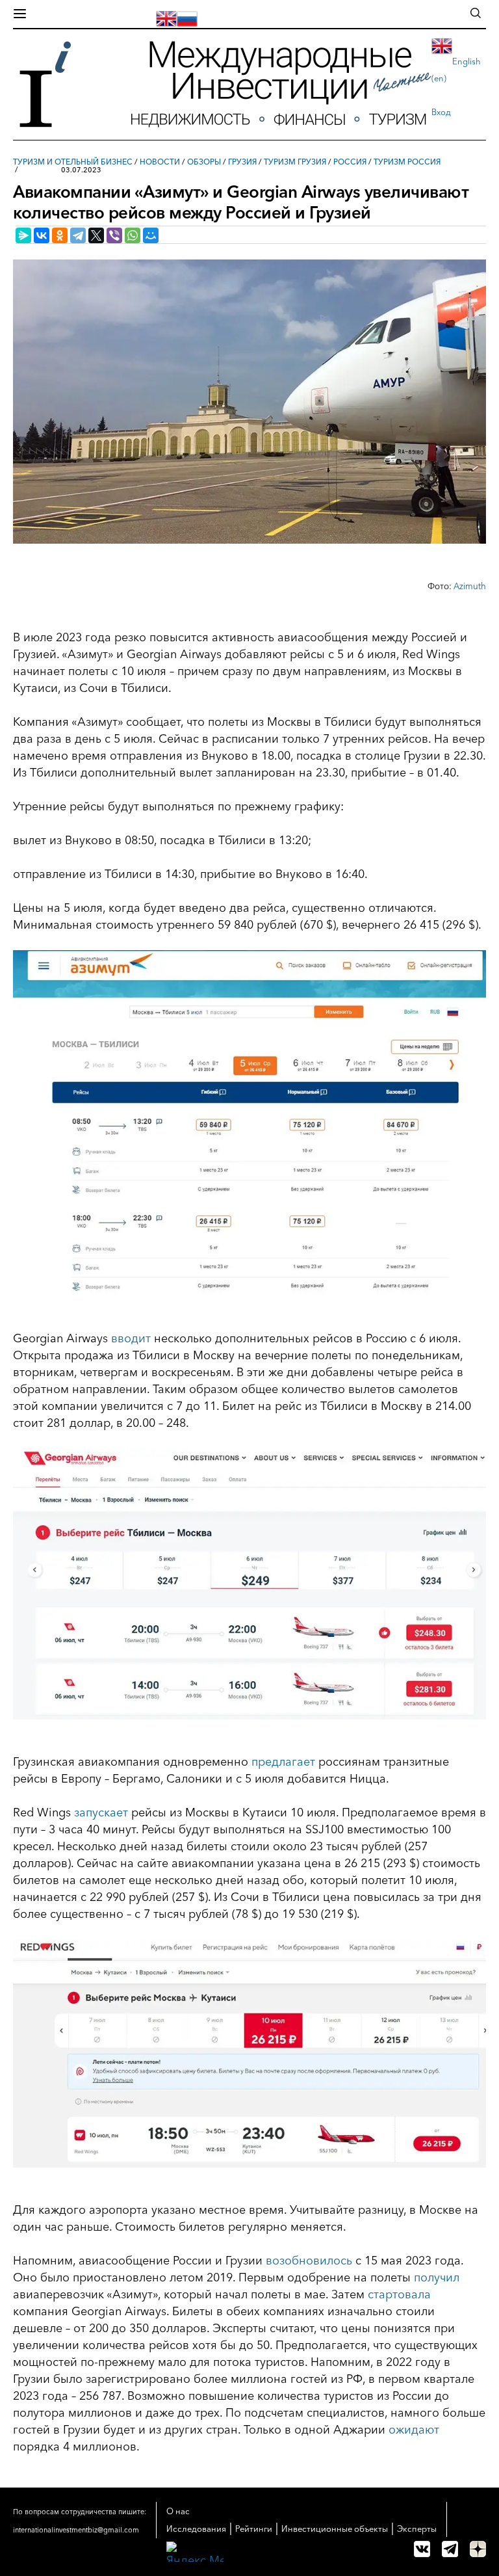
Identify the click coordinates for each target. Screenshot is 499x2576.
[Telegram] (78, 235)
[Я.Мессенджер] (23, 235)
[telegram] (450, 2549)
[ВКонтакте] (42, 235)
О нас (178, 2511)
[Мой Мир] (151, 235)
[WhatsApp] (133, 235)
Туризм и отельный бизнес (73, 162)
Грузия (242, 162)
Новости (160, 162)
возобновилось (309, 2261)
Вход (441, 112)
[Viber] (114, 235)
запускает (101, 1812)
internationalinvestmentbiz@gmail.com (76, 2530)
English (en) (456, 70)
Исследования (196, 2529)
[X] (96, 235)
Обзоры (204, 162)
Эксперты (417, 2529)
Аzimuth (470, 586)
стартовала (399, 2294)
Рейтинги (254, 2529)
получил (437, 2277)
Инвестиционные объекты (335, 2529)
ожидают (414, 2430)
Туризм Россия (407, 162)
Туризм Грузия (295, 162)
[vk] (422, 2549)
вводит (131, 1338)
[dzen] (478, 2549)
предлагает (283, 1762)
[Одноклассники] (60, 235)
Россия (350, 162)
